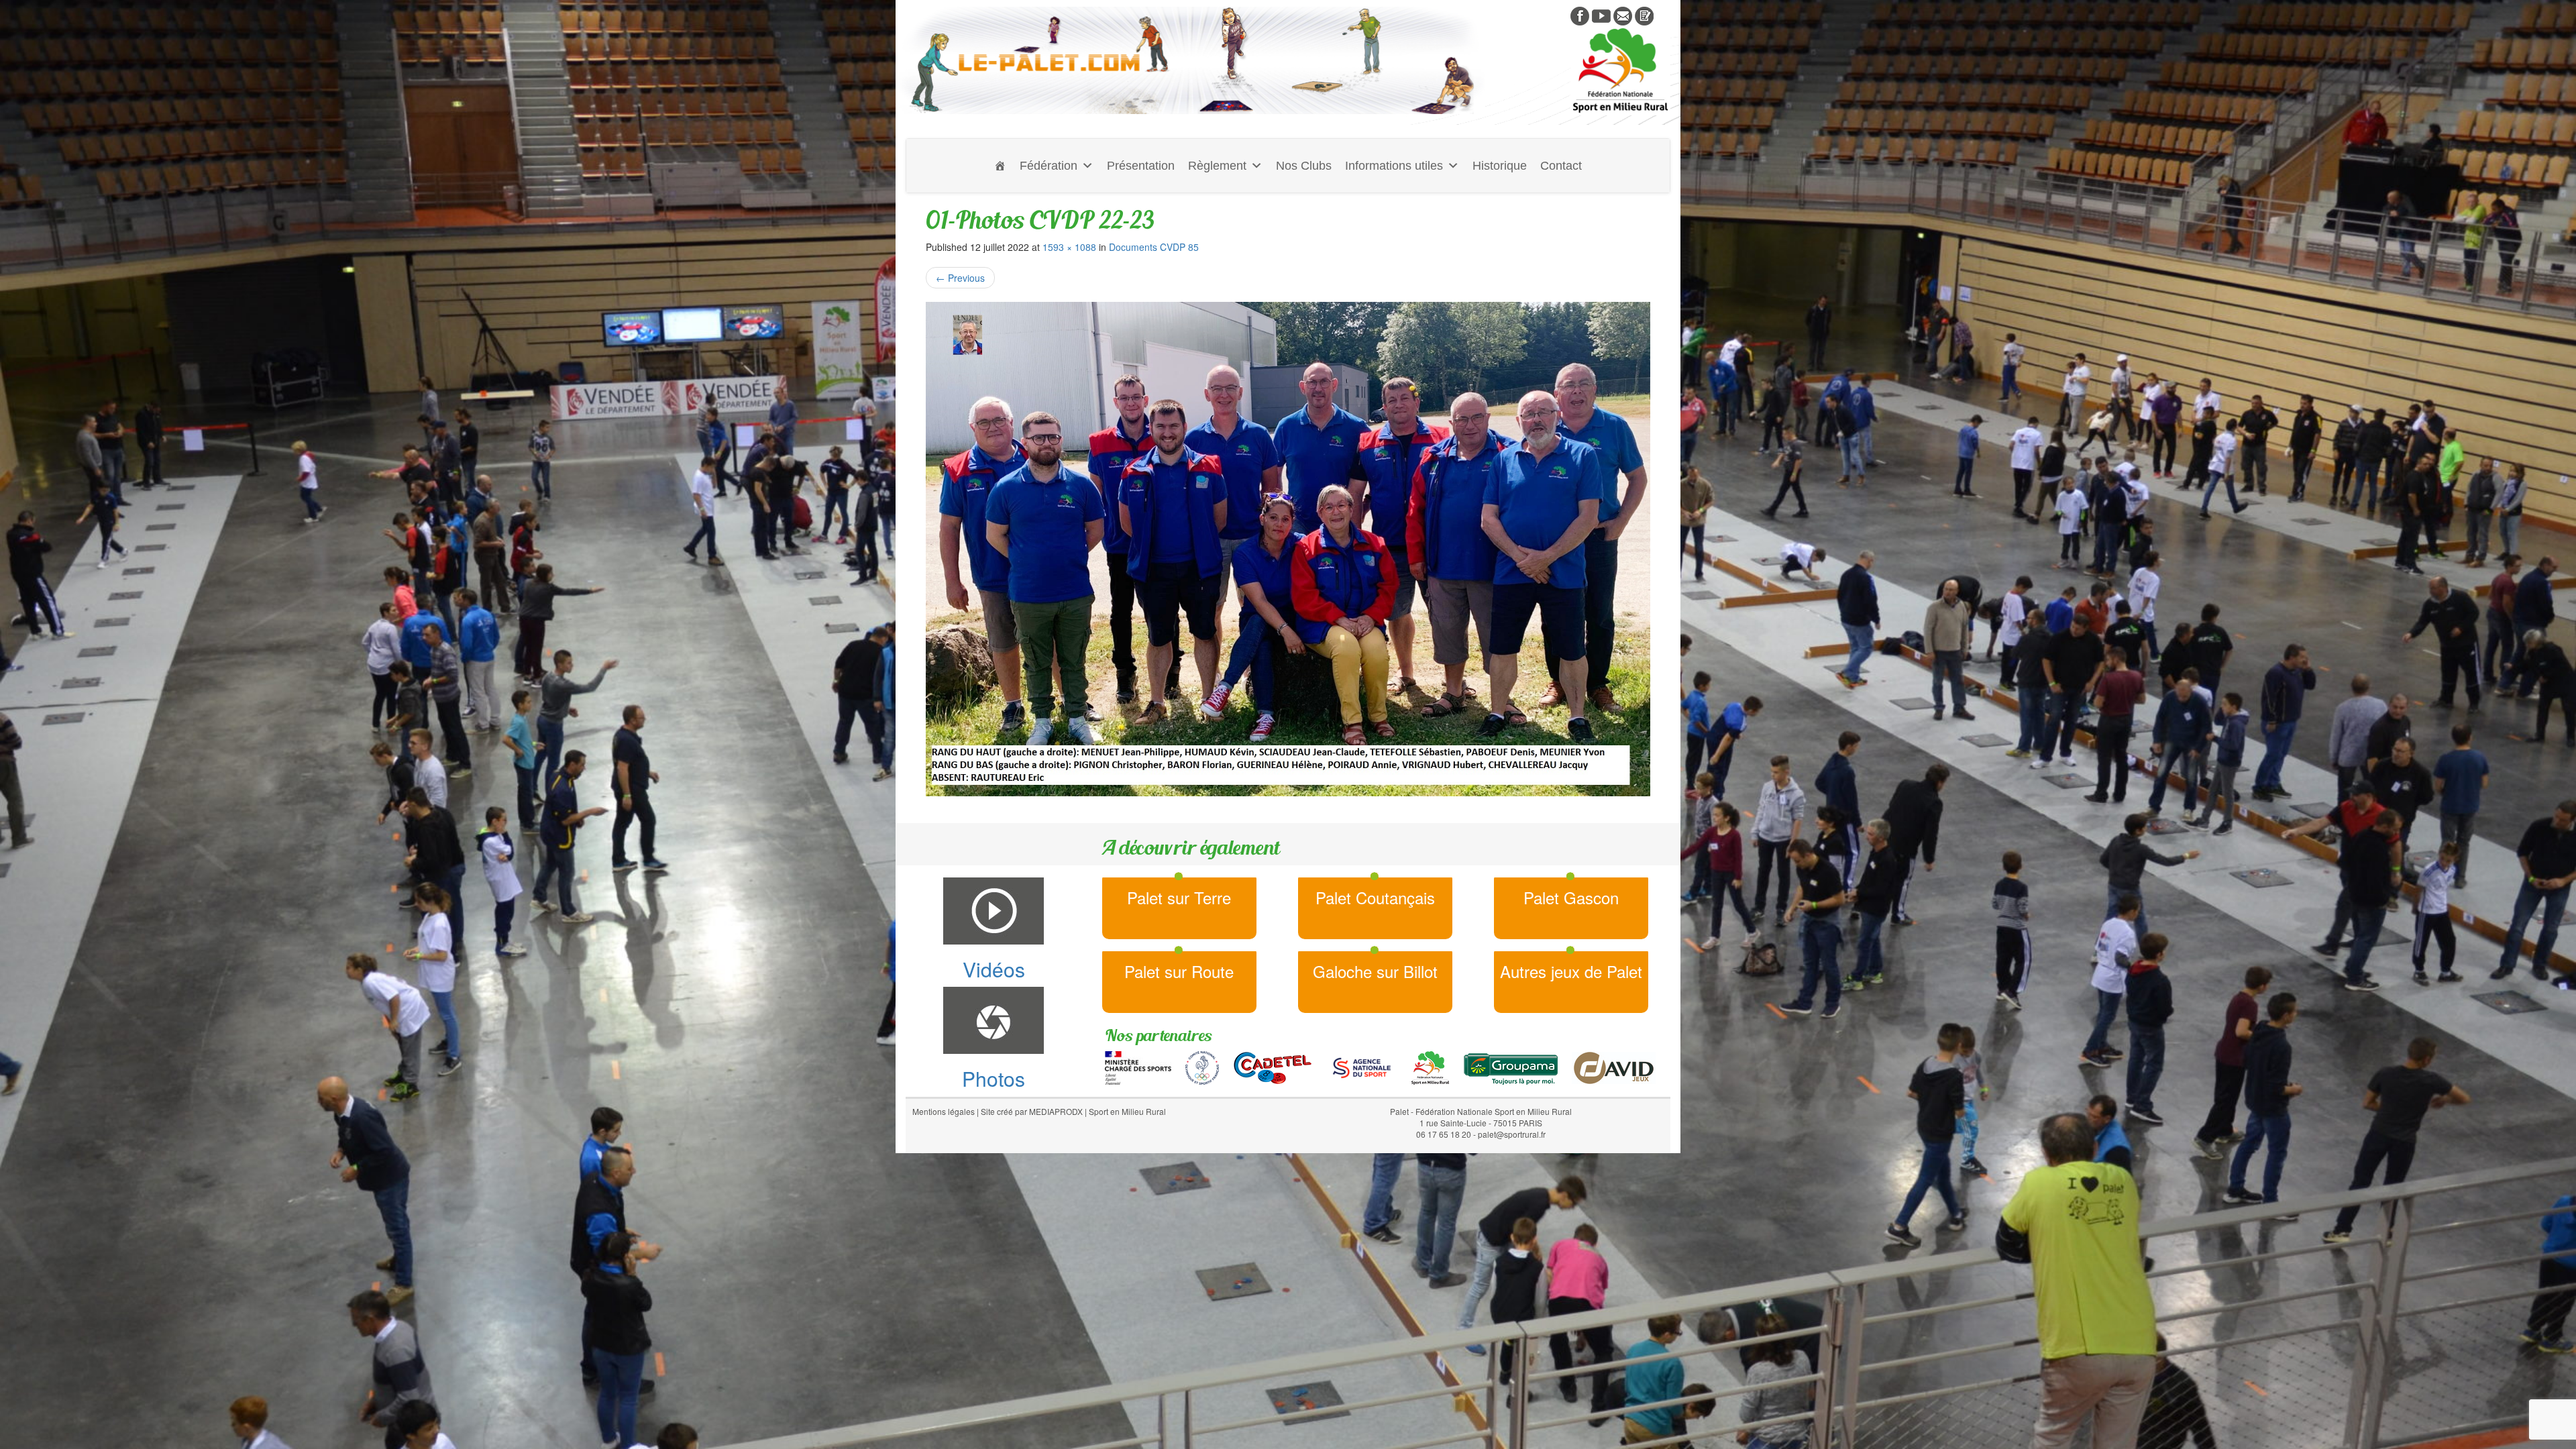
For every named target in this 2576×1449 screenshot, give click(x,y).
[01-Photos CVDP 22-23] (1288, 549)
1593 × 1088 (1069, 247)
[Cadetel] (1273, 1066)
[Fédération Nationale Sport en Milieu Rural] (1430, 1066)
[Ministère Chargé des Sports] (1138, 1066)
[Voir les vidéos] (1601, 15)
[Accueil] (1000, 166)
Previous (960, 278)
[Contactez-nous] (1623, 15)
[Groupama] (1510, 1066)
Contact (1561, 166)
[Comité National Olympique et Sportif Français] (1202, 1066)
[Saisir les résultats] (1644, 15)
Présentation (1141, 166)
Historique (1500, 166)
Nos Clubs (1304, 166)
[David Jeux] (1614, 1066)
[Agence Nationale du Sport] (1362, 1066)
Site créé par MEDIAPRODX (1032, 1111)
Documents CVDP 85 (1154, 247)
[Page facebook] (1580, 15)
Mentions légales (944, 1111)
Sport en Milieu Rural (1127, 1111)
